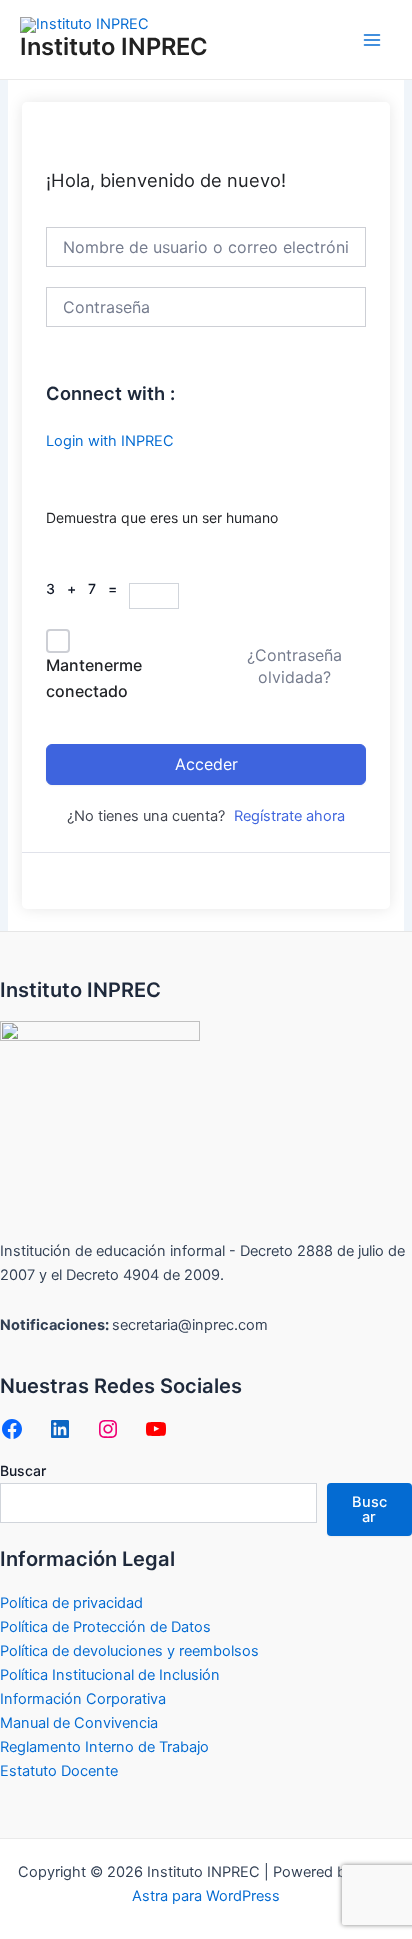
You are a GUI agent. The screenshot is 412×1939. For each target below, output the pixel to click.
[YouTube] (156, 1429)
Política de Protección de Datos (105, 1627)
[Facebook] (12, 1429)
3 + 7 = (87, 588)
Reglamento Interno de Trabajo (104, 1747)
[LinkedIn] (60, 1429)
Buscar (23, 1470)
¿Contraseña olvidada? (294, 666)
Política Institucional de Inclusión (110, 1675)
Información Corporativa (83, 1699)
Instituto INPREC (114, 46)
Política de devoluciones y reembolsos (129, 1651)
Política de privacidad (71, 1603)
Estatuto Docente (59, 1771)
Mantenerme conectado (94, 678)
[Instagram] (108, 1429)
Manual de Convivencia (79, 1723)
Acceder (206, 764)
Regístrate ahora (289, 816)
